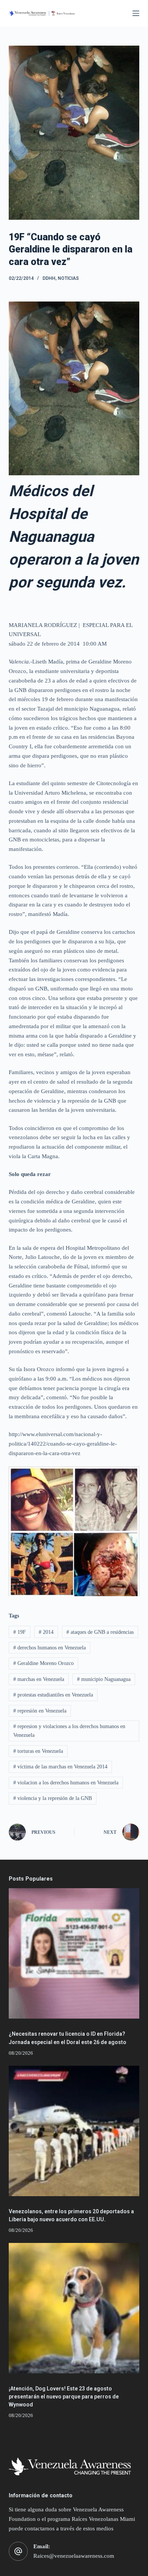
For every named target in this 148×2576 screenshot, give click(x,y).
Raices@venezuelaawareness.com (74, 2556)
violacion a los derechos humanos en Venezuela (66, 1783)
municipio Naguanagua (104, 1679)
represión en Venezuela (40, 1711)
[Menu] (136, 13)
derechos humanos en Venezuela (50, 1648)
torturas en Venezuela (38, 1751)
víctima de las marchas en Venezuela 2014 (60, 1767)
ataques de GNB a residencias (100, 1632)
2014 (46, 1632)
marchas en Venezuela (39, 1679)
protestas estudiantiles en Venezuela (53, 1695)
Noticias (68, 278)
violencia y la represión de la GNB (53, 1798)
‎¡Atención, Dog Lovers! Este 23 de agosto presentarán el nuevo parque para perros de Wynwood (64, 2397)
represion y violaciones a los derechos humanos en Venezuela (69, 1731)
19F (20, 1632)
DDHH (49, 278)
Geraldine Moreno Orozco (43, 1663)
